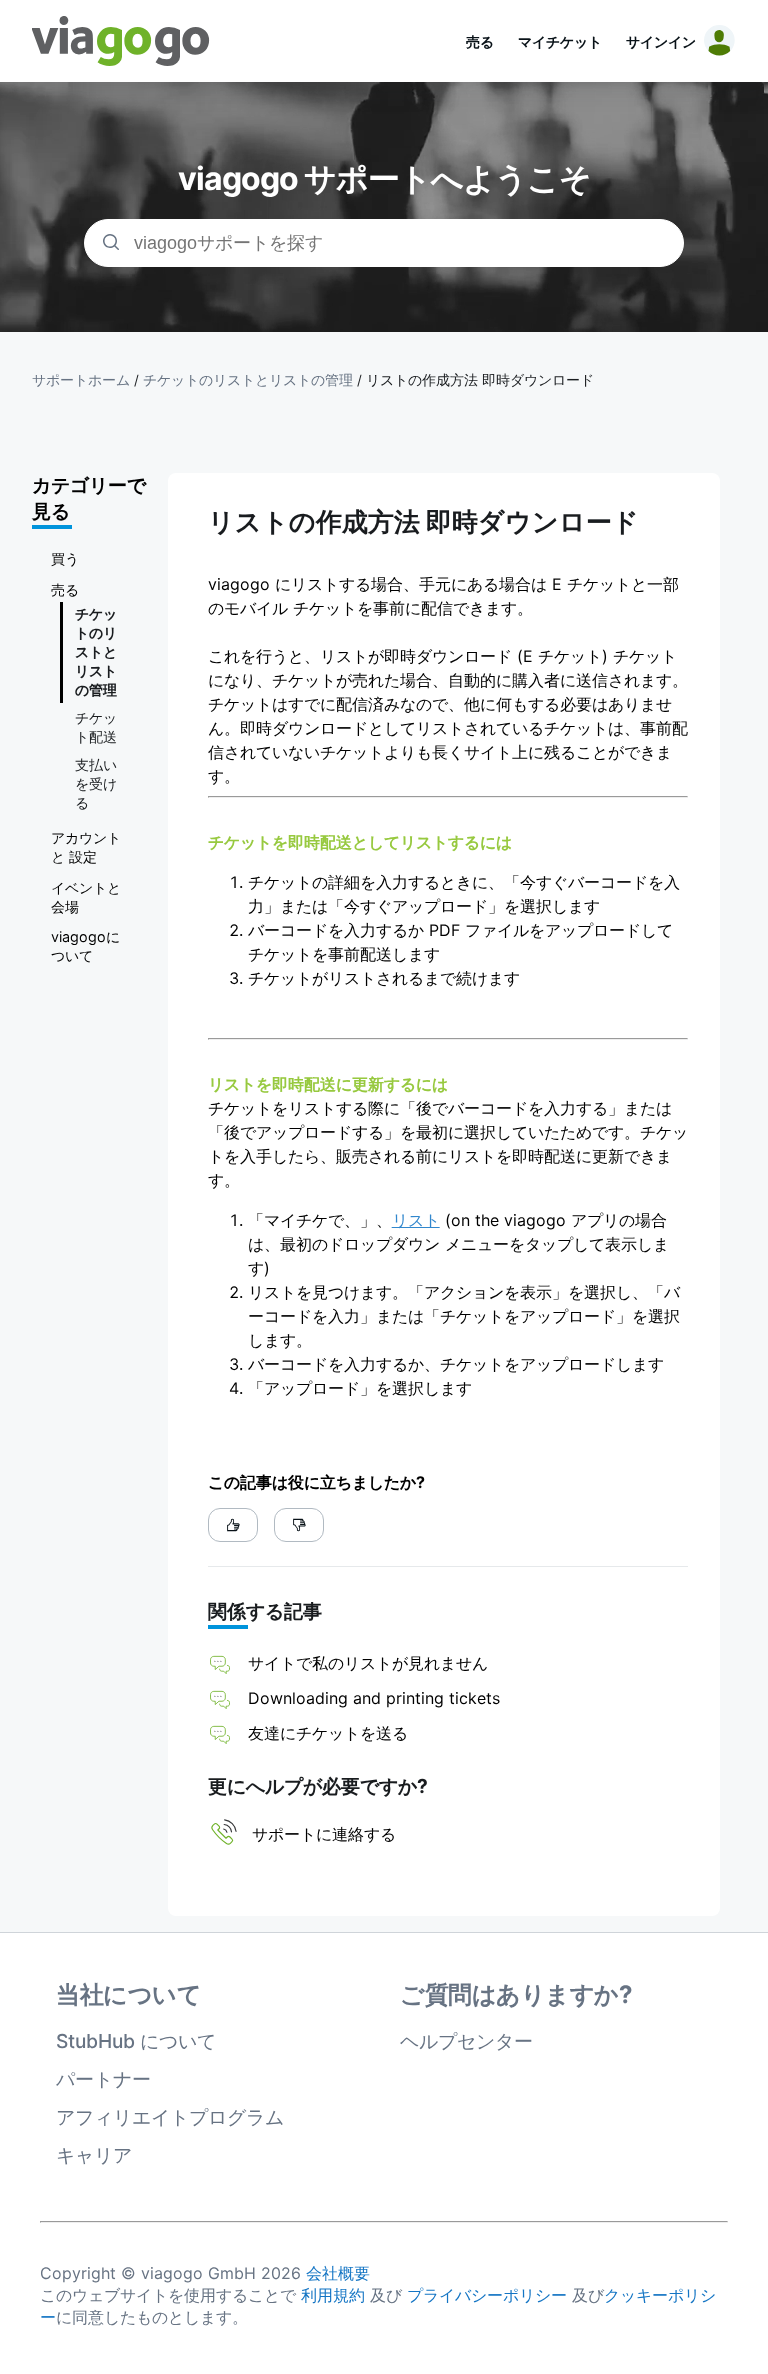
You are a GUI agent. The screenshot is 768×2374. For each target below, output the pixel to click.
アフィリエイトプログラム (170, 2117)
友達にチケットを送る (328, 1733)
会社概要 (338, 2273)
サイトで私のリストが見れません (368, 1663)
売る (480, 41)
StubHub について (136, 2041)
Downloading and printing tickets (374, 1698)
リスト (416, 1220)
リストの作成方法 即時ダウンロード (480, 380)
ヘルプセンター (466, 2041)
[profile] (716, 41)
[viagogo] (121, 41)
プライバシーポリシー (487, 2295)
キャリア (94, 2155)
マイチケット (560, 41)
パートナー (103, 2079)
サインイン (661, 41)
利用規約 (333, 2295)
